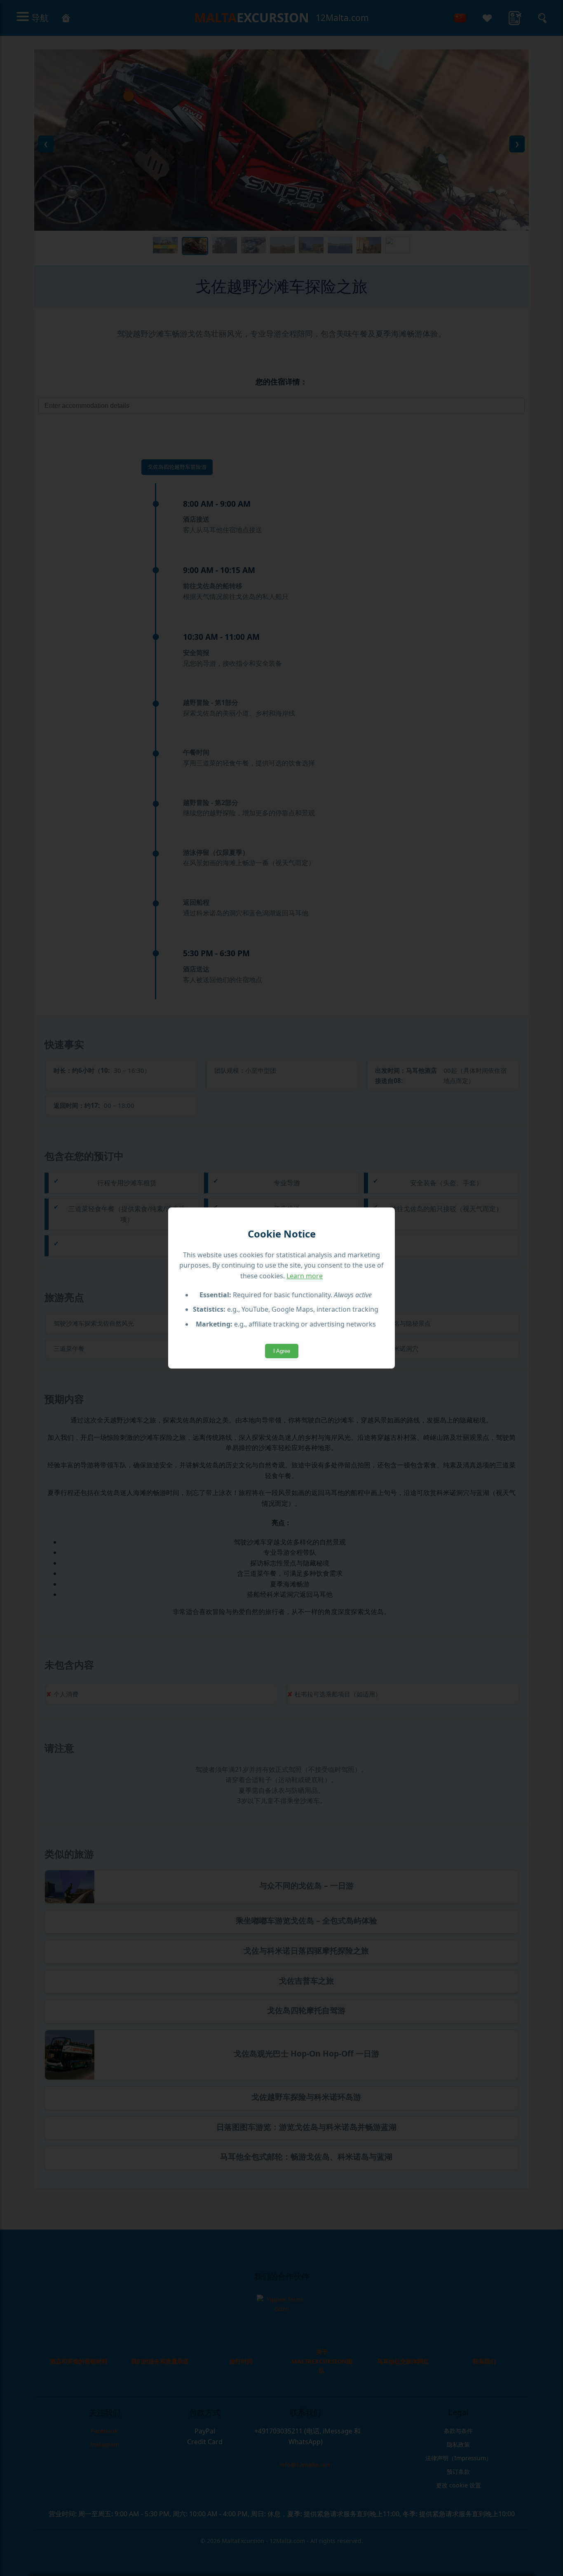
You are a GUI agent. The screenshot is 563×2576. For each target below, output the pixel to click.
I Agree (282, 1351)
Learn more (305, 1276)
